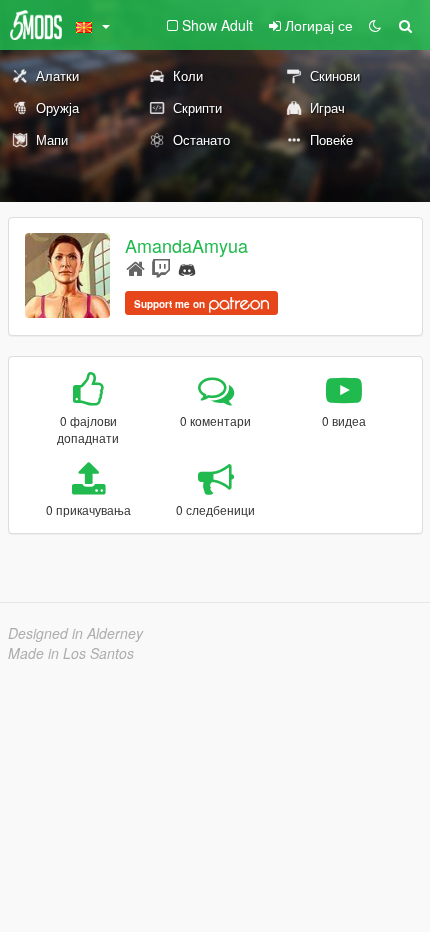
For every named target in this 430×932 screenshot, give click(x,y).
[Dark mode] (375, 25)
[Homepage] (135, 267)
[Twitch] (161, 267)
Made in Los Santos (71, 653)
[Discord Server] (187, 267)
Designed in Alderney (75, 633)
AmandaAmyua (186, 245)
